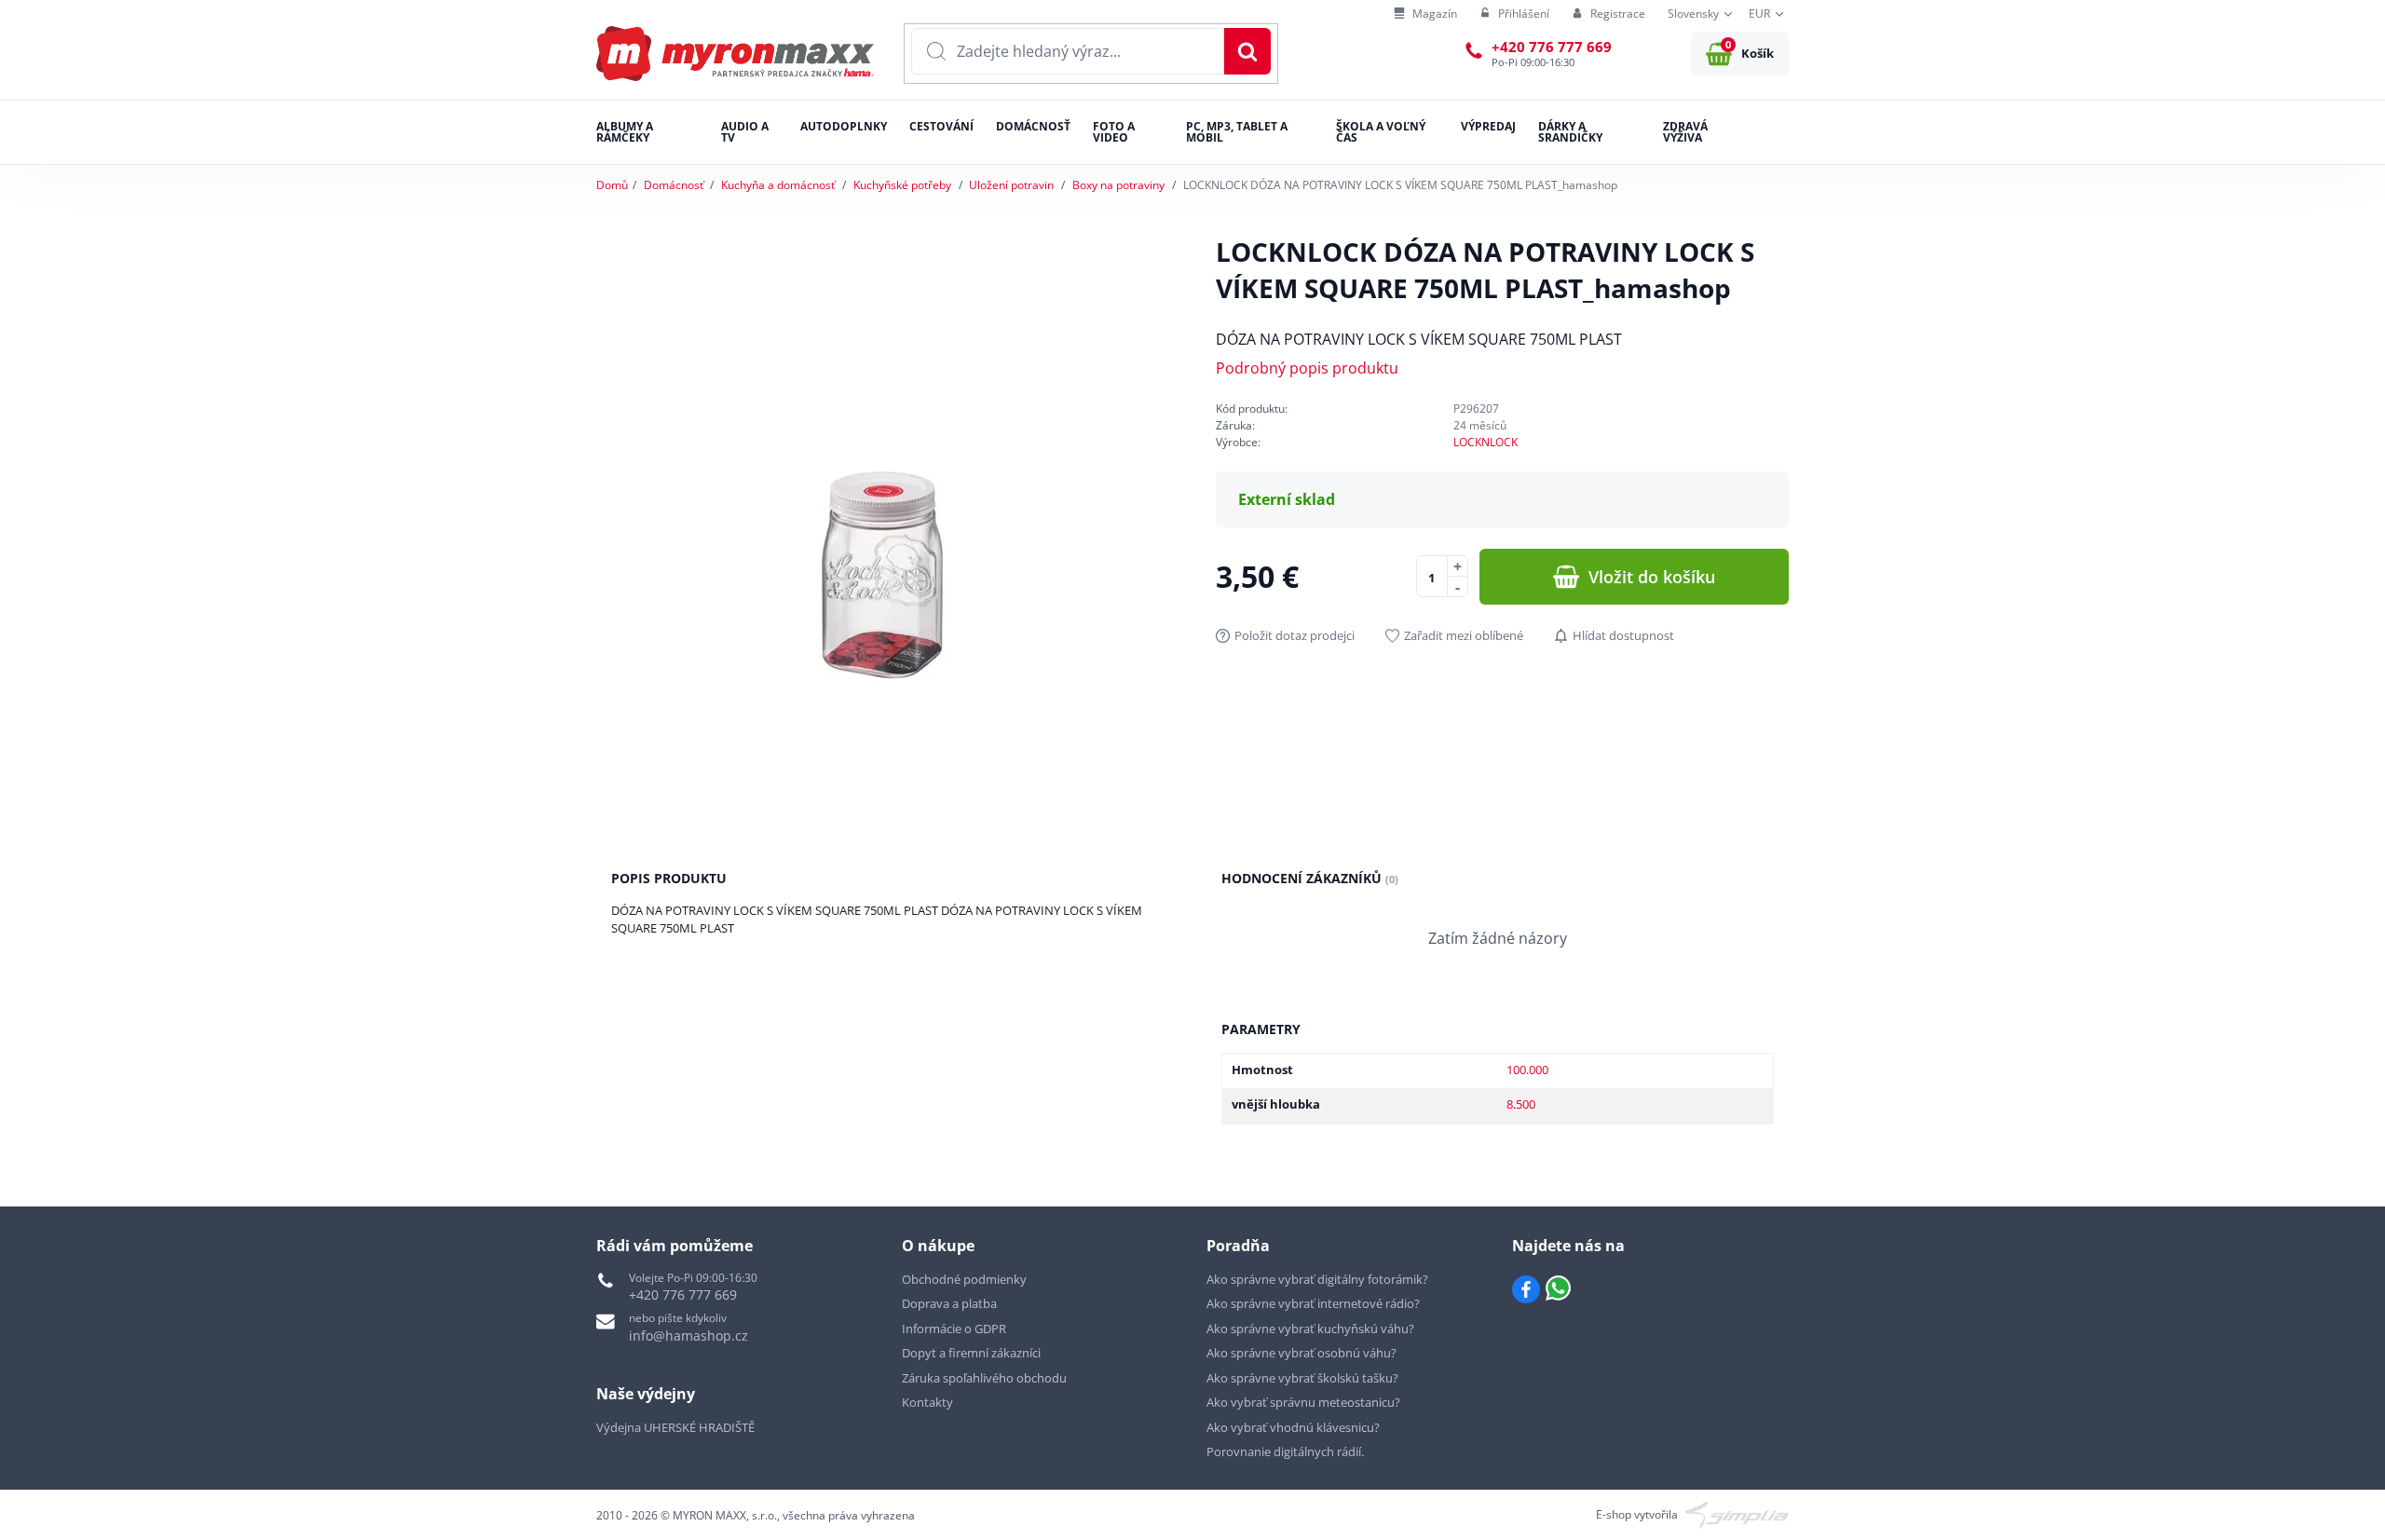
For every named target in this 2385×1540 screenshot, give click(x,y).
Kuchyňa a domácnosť (778, 185)
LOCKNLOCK (1486, 442)
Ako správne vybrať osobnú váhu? (1302, 1353)
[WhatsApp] (1558, 1289)
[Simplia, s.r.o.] (1737, 1513)
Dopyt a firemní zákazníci (971, 1353)
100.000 (1527, 1070)
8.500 (1521, 1104)
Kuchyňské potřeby (902, 185)
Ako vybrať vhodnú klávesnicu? (1293, 1427)
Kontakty (927, 1402)
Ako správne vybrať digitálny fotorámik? (1317, 1279)
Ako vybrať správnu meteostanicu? (1303, 1402)
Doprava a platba (949, 1303)
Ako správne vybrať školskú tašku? (1302, 1378)
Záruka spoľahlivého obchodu (984, 1378)
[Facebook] (1526, 1289)
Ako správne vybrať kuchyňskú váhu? (1310, 1329)
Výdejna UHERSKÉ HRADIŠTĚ (675, 1427)
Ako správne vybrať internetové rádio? (1313, 1303)
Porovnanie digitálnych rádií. (1285, 1451)
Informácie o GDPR (954, 1329)
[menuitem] (1425, 14)
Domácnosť (674, 185)
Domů (612, 185)
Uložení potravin (1011, 185)
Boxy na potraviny (1118, 185)
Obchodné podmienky (964, 1279)
